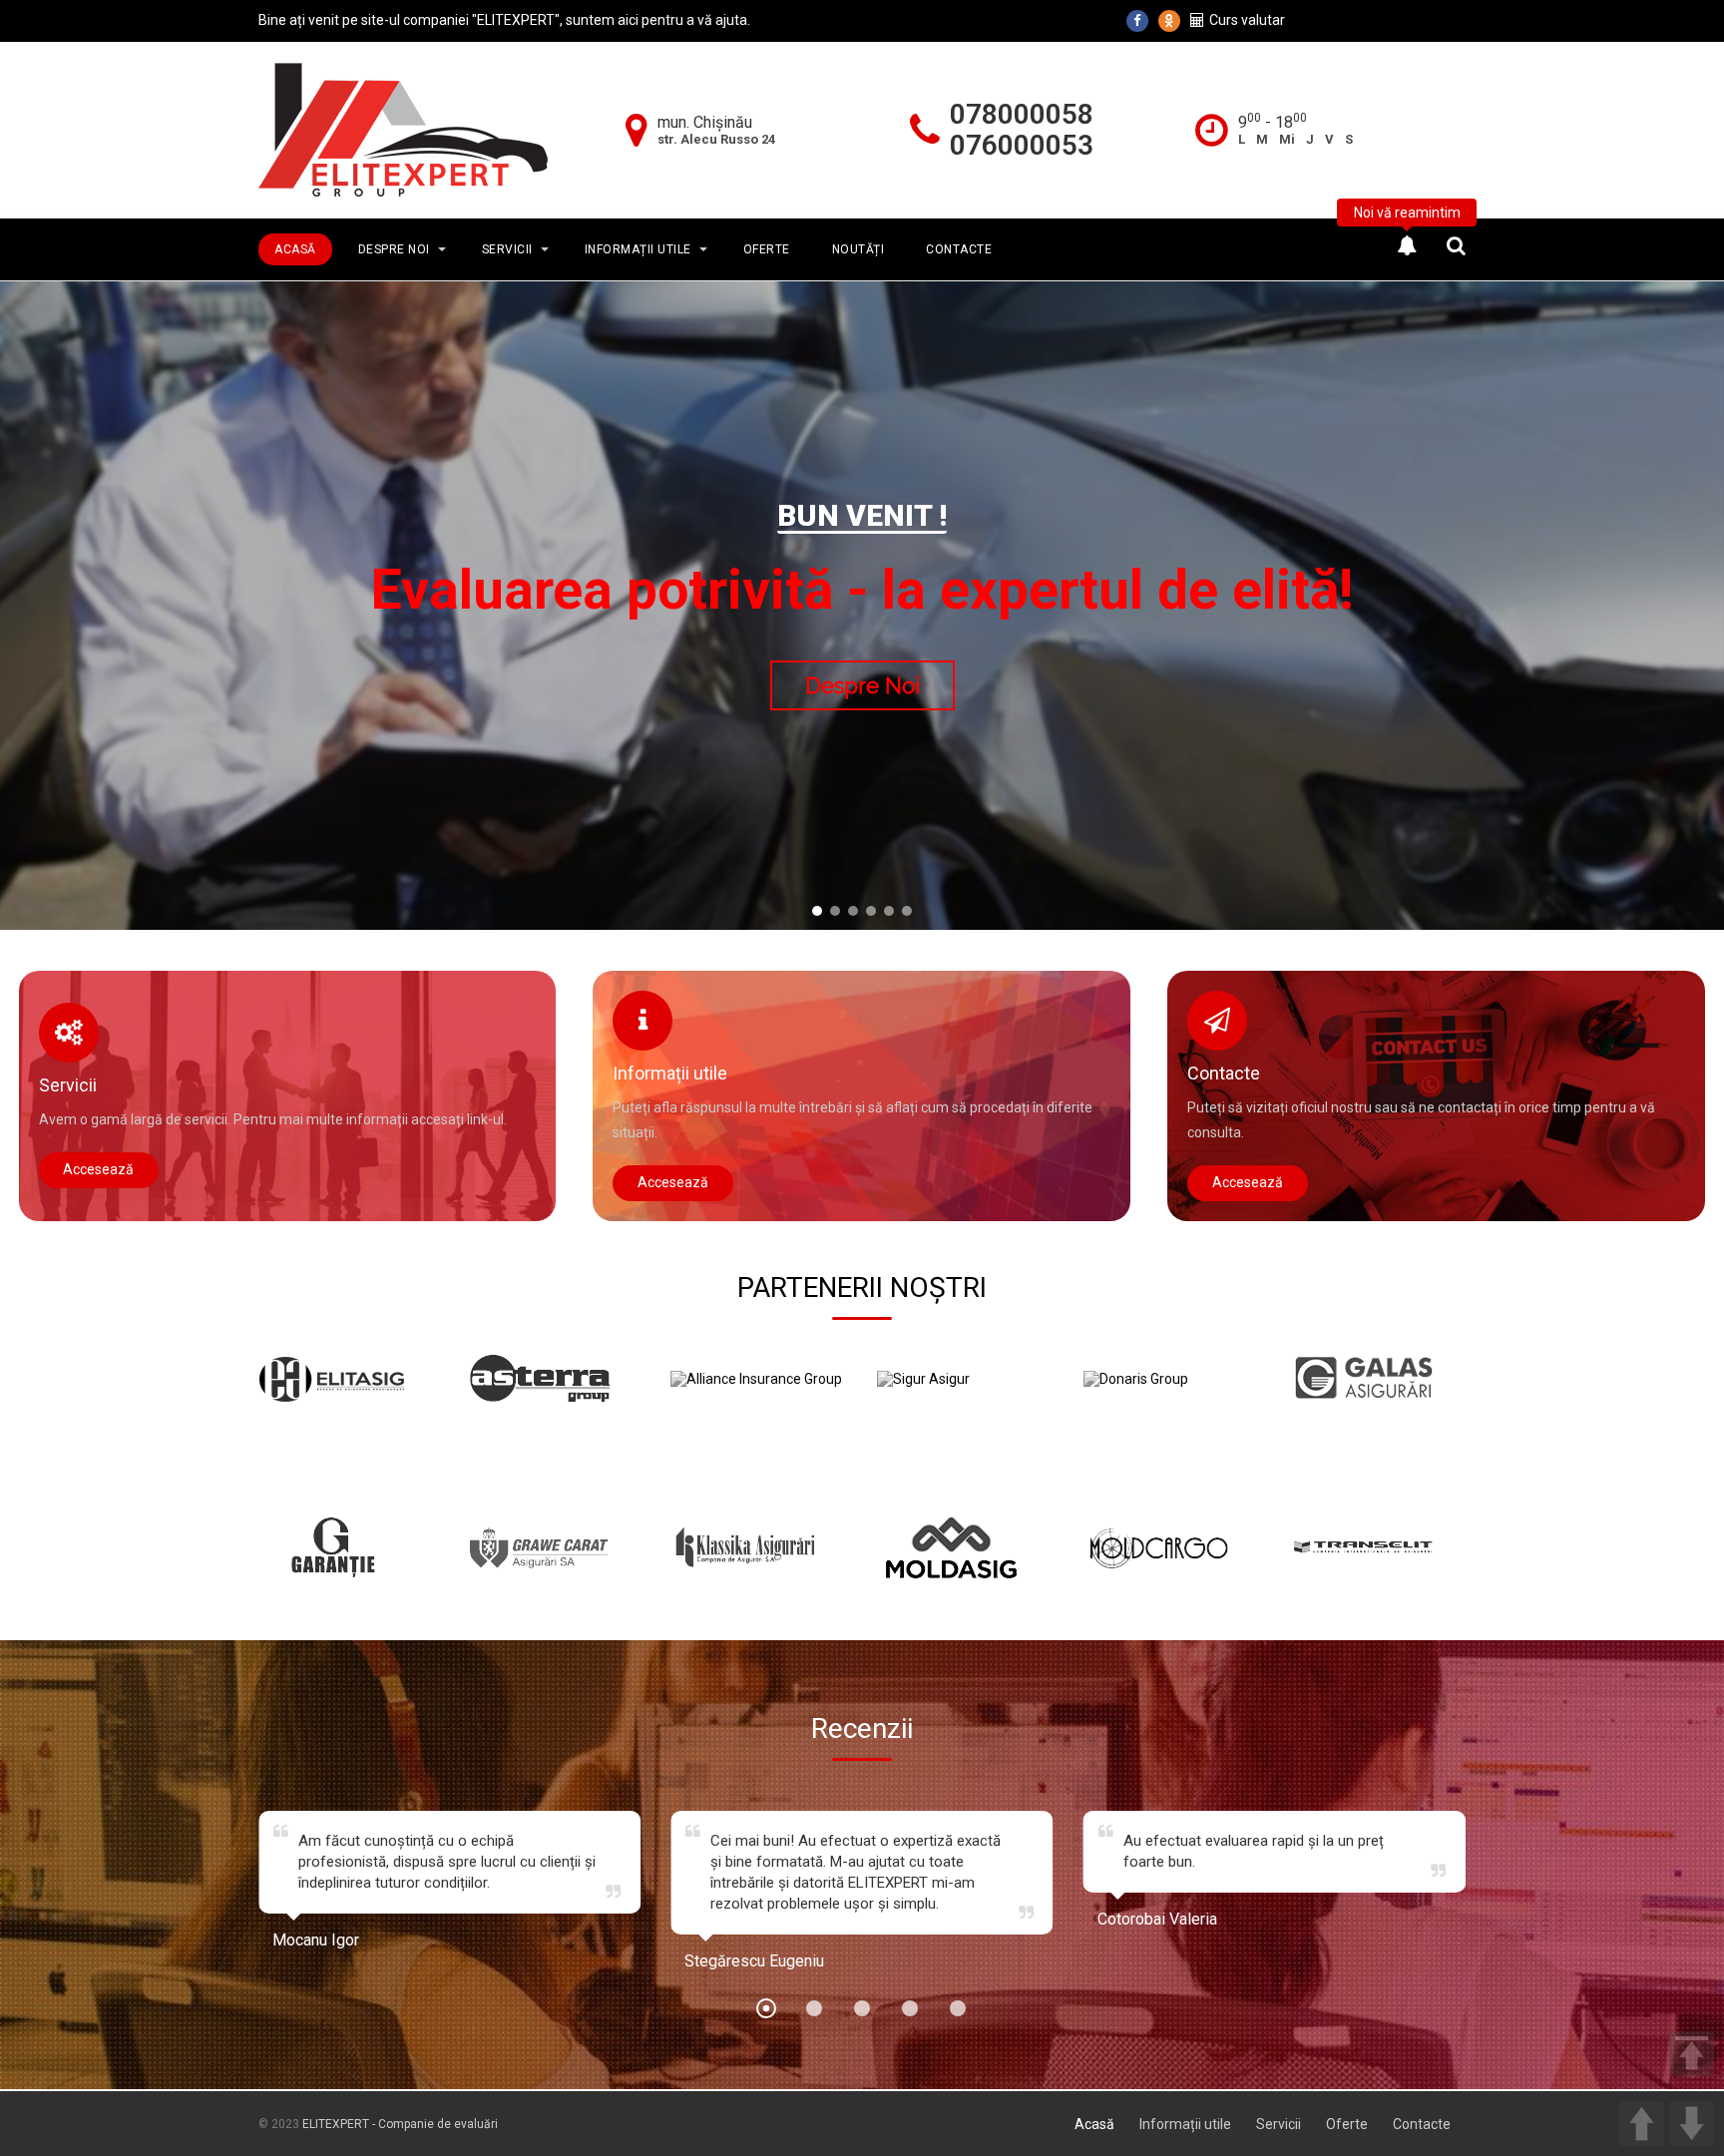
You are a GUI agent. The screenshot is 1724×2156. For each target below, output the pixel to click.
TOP (1692, 2054)
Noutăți (859, 249)
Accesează (98, 1169)
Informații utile (638, 249)
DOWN (1692, 2124)
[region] (862, 615)
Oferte (767, 249)
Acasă (295, 249)
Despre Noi (394, 249)
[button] (817, 911)
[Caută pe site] (1456, 245)
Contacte (959, 249)
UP (1642, 2124)
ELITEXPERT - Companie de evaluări (400, 2124)
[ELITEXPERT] (403, 129)
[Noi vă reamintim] (1407, 245)
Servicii (507, 249)
